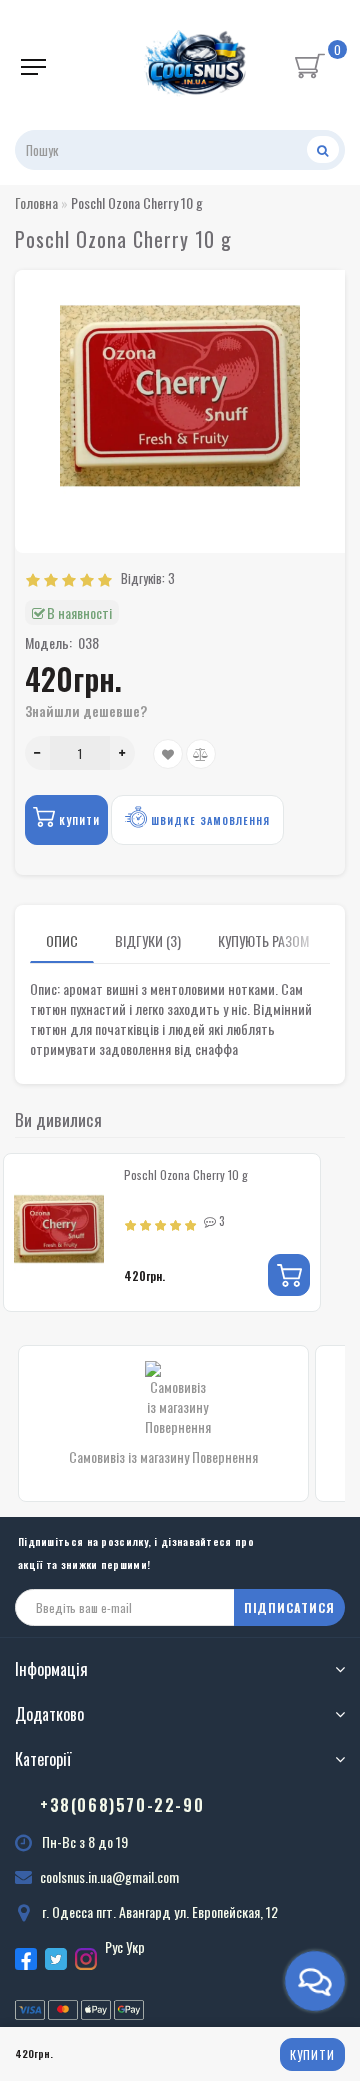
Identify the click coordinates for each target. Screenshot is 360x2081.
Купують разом (263, 940)
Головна (36, 202)
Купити (312, 2054)
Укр (135, 1946)
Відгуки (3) (148, 940)
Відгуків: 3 (145, 578)
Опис (62, 940)
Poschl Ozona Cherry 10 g (186, 1174)
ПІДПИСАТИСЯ (289, 1607)
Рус (114, 1946)
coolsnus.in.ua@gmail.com (109, 1877)
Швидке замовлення (208, 820)
